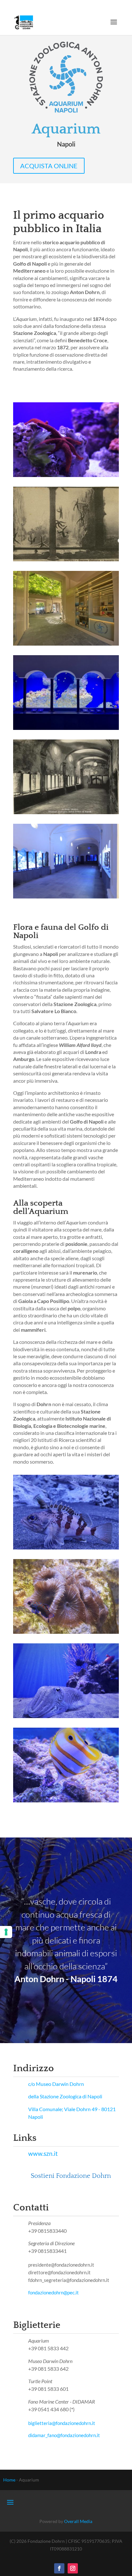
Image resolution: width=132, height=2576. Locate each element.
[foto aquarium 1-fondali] (66, 1716)
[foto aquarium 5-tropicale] (66, 1632)
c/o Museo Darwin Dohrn (56, 2084)
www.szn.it (43, 2153)
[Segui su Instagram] (73, 2568)
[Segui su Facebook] (59, 2568)
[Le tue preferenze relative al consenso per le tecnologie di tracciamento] (6, 1932)
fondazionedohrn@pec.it (54, 2292)
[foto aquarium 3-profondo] (66, 1548)
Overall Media (78, 2521)
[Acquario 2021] (66, 897)
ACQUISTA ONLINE (49, 166)
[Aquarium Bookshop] (66, 644)
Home (9, 2480)
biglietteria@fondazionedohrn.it (62, 2423)
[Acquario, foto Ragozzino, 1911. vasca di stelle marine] (66, 560)
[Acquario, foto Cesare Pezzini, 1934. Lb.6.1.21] (66, 812)
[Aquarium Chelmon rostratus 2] (66, 1801)
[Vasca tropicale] (66, 728)
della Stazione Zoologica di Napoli (65, 2096)
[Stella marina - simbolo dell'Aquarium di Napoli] (66, 475)
